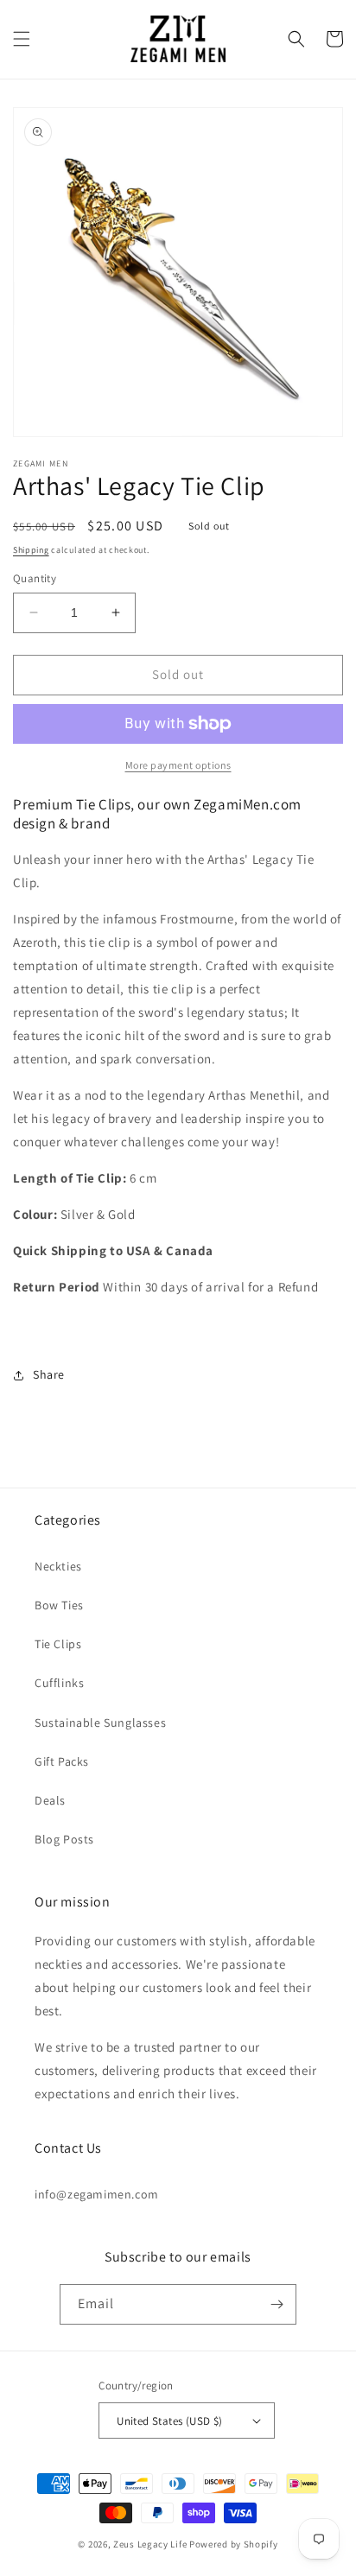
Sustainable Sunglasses (100, 1723)
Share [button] (49, 1374)
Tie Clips (58, 1644)
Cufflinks (59, 1683)
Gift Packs (62, 1761)
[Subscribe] (277, 2304)
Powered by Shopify (234, 2544)
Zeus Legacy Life (150, 2544)
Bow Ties (59, 1605)
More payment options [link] (178, 765)
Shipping (31, 550)
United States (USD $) (169, 2421)
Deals (50, 1800)
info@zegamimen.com (97, 2194)
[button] (22, 39)
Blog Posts (64, 1839)
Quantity (35, 578)
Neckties (58, 1566)
